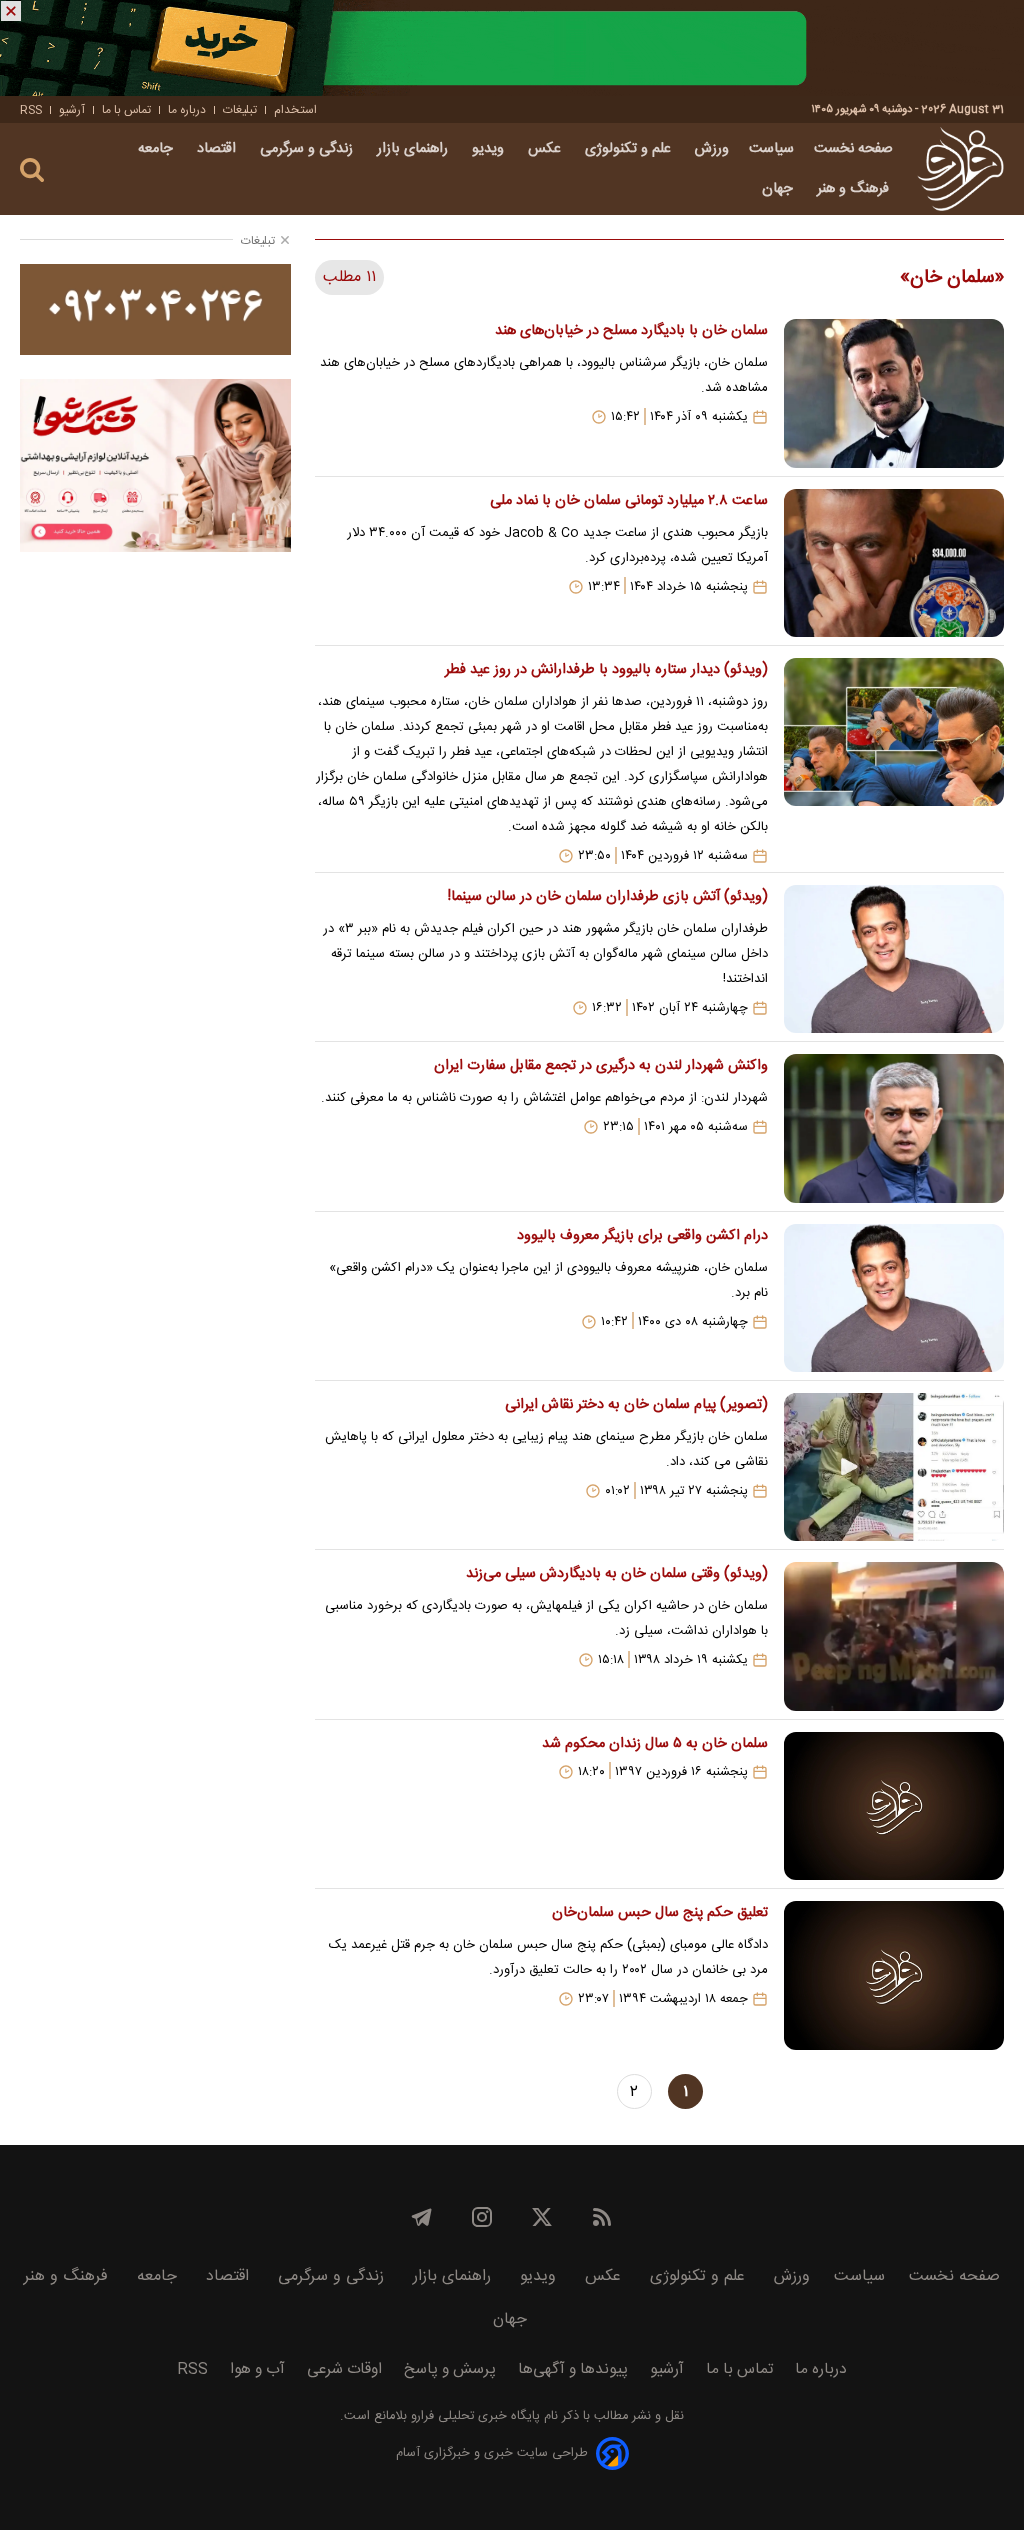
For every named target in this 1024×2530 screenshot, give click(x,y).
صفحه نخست (853, 149)
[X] (542, 2217)
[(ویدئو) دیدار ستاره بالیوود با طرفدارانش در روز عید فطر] (894, 761)
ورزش (712, 149)
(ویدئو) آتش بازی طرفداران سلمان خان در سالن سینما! (608, 897)
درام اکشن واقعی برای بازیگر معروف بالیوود (642, 1236)
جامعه (157, 149)
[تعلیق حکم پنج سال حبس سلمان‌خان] (894, 1975)
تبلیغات (240, 110)
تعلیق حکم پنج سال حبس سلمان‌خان (660, 1913)
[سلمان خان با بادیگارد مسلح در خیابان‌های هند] (894, 393)
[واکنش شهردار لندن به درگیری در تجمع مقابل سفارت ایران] (894, 1128)
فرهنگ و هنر (855, 189)
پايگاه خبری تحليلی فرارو (473, 2416)
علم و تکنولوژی (630, 149)
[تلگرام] (422, 2217)
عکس (546, 149)
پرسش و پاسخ (450, 2369)
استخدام (295, 110)
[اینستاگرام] (482, 2217)
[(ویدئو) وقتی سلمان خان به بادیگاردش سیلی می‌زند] (894, 1636)
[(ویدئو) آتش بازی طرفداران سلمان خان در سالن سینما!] (894, 959)
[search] (32, 170)
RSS (31, 110)
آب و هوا (257, 2369)
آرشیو (72, 110)
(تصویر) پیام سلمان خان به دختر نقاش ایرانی (636, 1405)
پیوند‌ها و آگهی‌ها (573, 2369)
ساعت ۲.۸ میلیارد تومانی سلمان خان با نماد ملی (629, 501)
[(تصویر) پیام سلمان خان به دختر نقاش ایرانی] (894, 1467)
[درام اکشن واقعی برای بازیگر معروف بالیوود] (894, 1298)
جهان (779, 189)
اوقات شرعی (344, 2369)
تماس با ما (126, 110)
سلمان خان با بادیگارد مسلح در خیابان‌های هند (631, 331)
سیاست (771, 149)
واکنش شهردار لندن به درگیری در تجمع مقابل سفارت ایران (601, 1066)
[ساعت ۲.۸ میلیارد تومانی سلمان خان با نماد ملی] (894, 563)
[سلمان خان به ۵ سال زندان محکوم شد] (894, 1806)
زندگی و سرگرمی (308, 149)
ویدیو (490, 149)
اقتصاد (218, 149)
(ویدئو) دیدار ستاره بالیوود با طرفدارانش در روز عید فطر (606, 670)
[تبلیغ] (512, 48)
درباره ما (187, 110)
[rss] (602, 2217)
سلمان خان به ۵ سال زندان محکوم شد (655, 1744)
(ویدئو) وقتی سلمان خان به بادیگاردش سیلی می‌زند (617, 1574)
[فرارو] (960, 169)
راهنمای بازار (414, 149)
